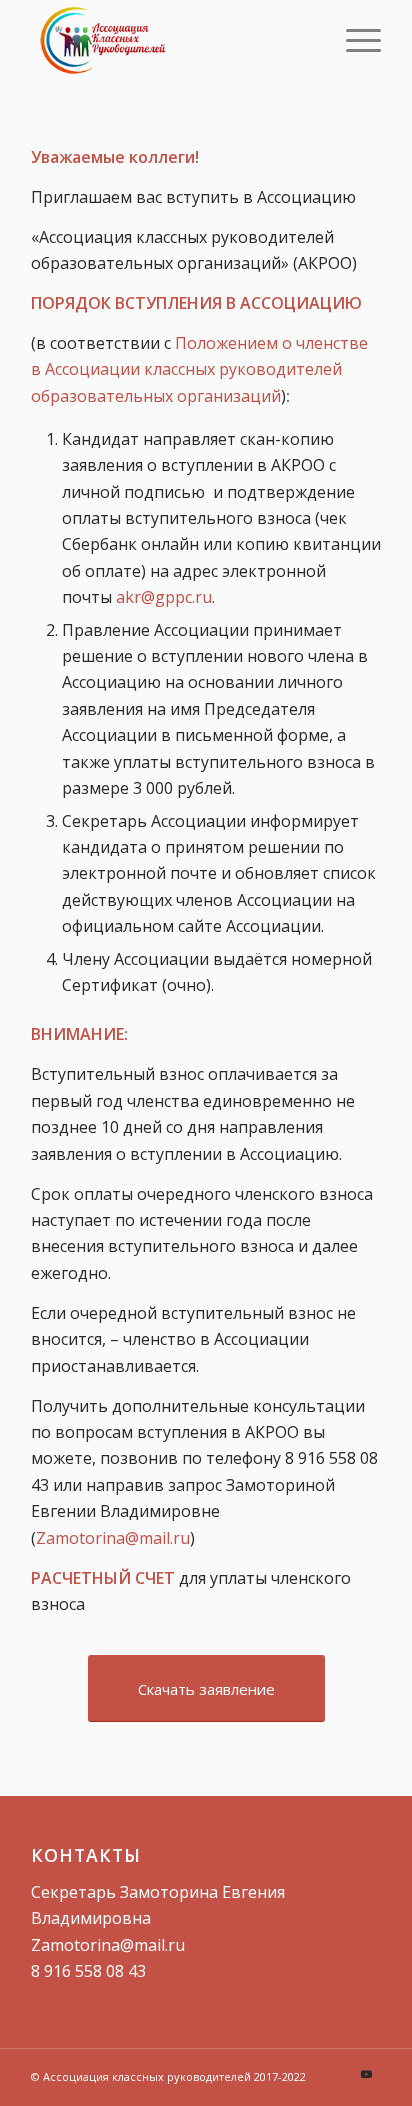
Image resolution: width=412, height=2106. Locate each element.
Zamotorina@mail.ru (113, 1538)
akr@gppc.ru (164, 597)
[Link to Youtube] (366, 2074)
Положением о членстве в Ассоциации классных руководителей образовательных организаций (199, 369)
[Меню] (353, 40)
